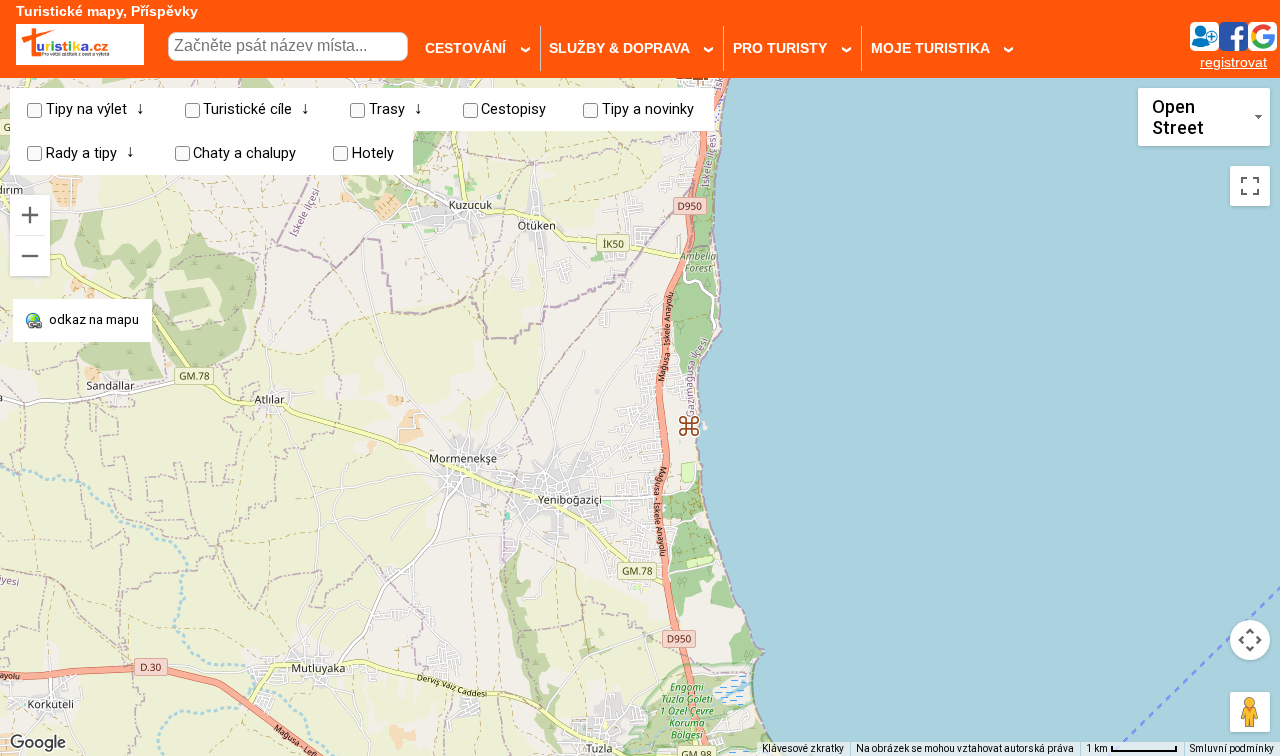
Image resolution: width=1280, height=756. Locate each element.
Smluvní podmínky (1232, 748)
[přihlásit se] (1233, 45)
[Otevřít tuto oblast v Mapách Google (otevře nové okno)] (38, 743)
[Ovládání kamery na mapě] (1250, 640)
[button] (689, 418)
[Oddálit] (30, 256)
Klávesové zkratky (803, 748)
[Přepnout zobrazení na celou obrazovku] (1250, 186)
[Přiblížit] (30, 215)
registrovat (1233, 62)
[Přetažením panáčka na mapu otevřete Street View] (1250, 712)
